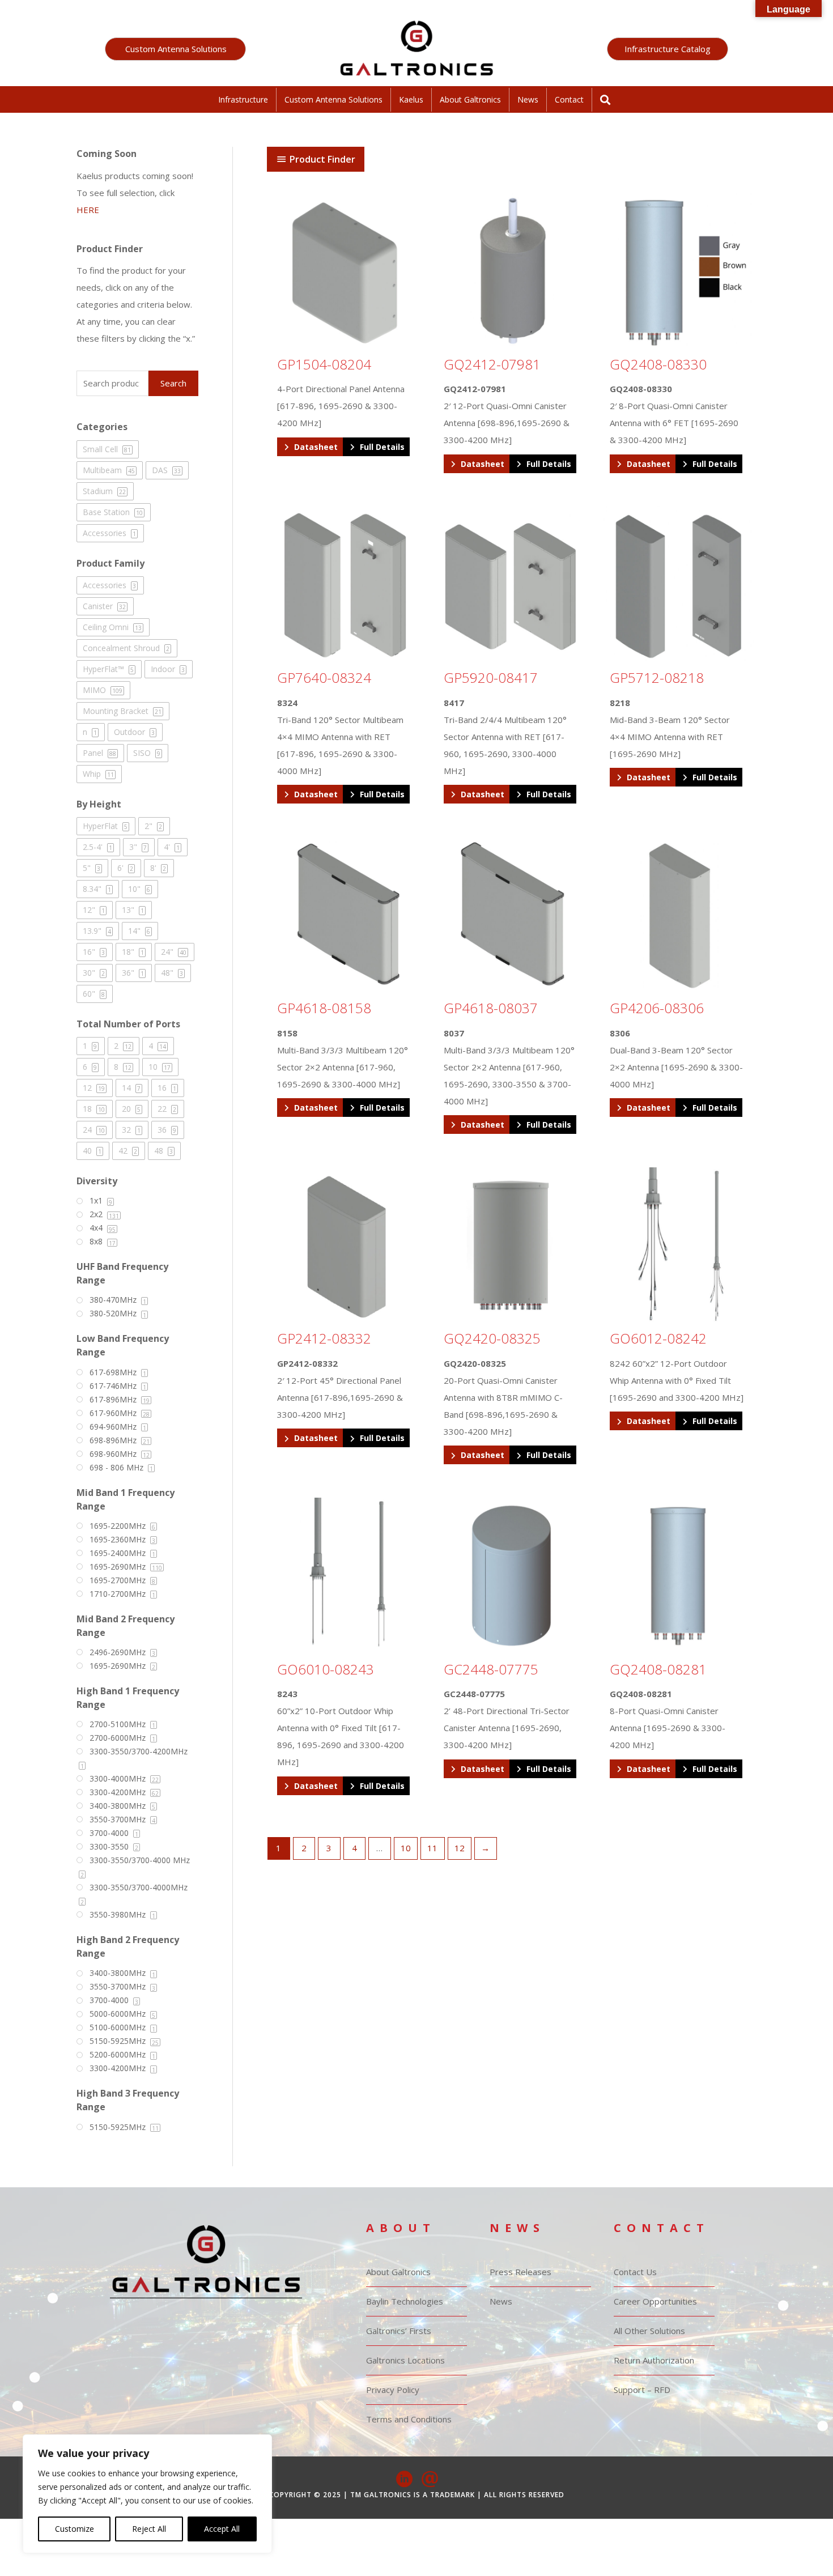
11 (432, 1848)
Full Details (382, 447)
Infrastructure (243, 99)
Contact (569, 99)
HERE (88, 210)
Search (173, 383)
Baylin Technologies (405, 2301)
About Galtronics (470, 99)
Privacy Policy (393, 2390)
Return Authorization (654, 2360)
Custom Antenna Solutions (333, 99)
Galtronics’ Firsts (399, 2331)
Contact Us (635, 2272)
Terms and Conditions (409, 2419)
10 (406, 1848)
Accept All (222, 2529)
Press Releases (520, 2272)
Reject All (149, 2529)
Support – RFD (642, 2390)
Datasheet (316, 447)
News (528, 99)
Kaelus (411, 99)
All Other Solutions (649, 2331)
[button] (175, 49)
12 (460, 1848)
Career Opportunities (655, 2301)
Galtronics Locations (405, 2360)
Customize (75, 2529)
